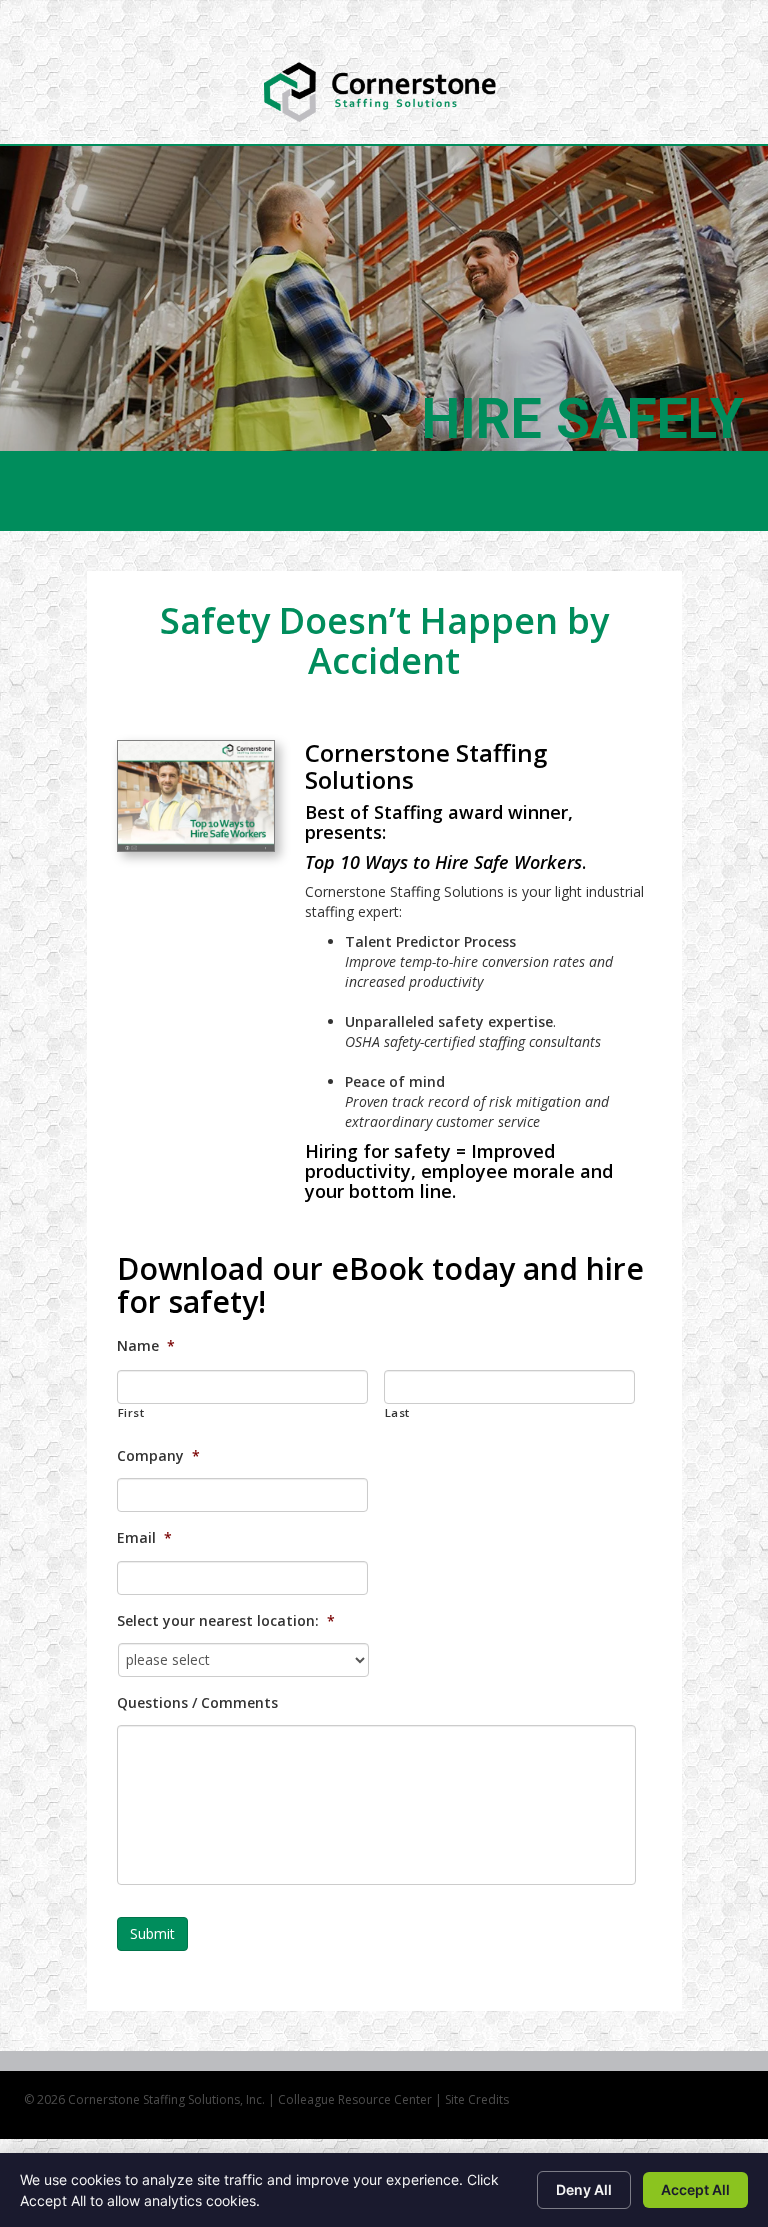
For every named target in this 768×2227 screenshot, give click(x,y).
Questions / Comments (197, 1703)
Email (144, 1538)
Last (398, 1412)
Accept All (695, 2189)
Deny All (584, 2189)
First (131, 1412)
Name (146, 1346)
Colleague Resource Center (355, 2099)
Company (158, 1456)
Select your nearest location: (226, 1621)
